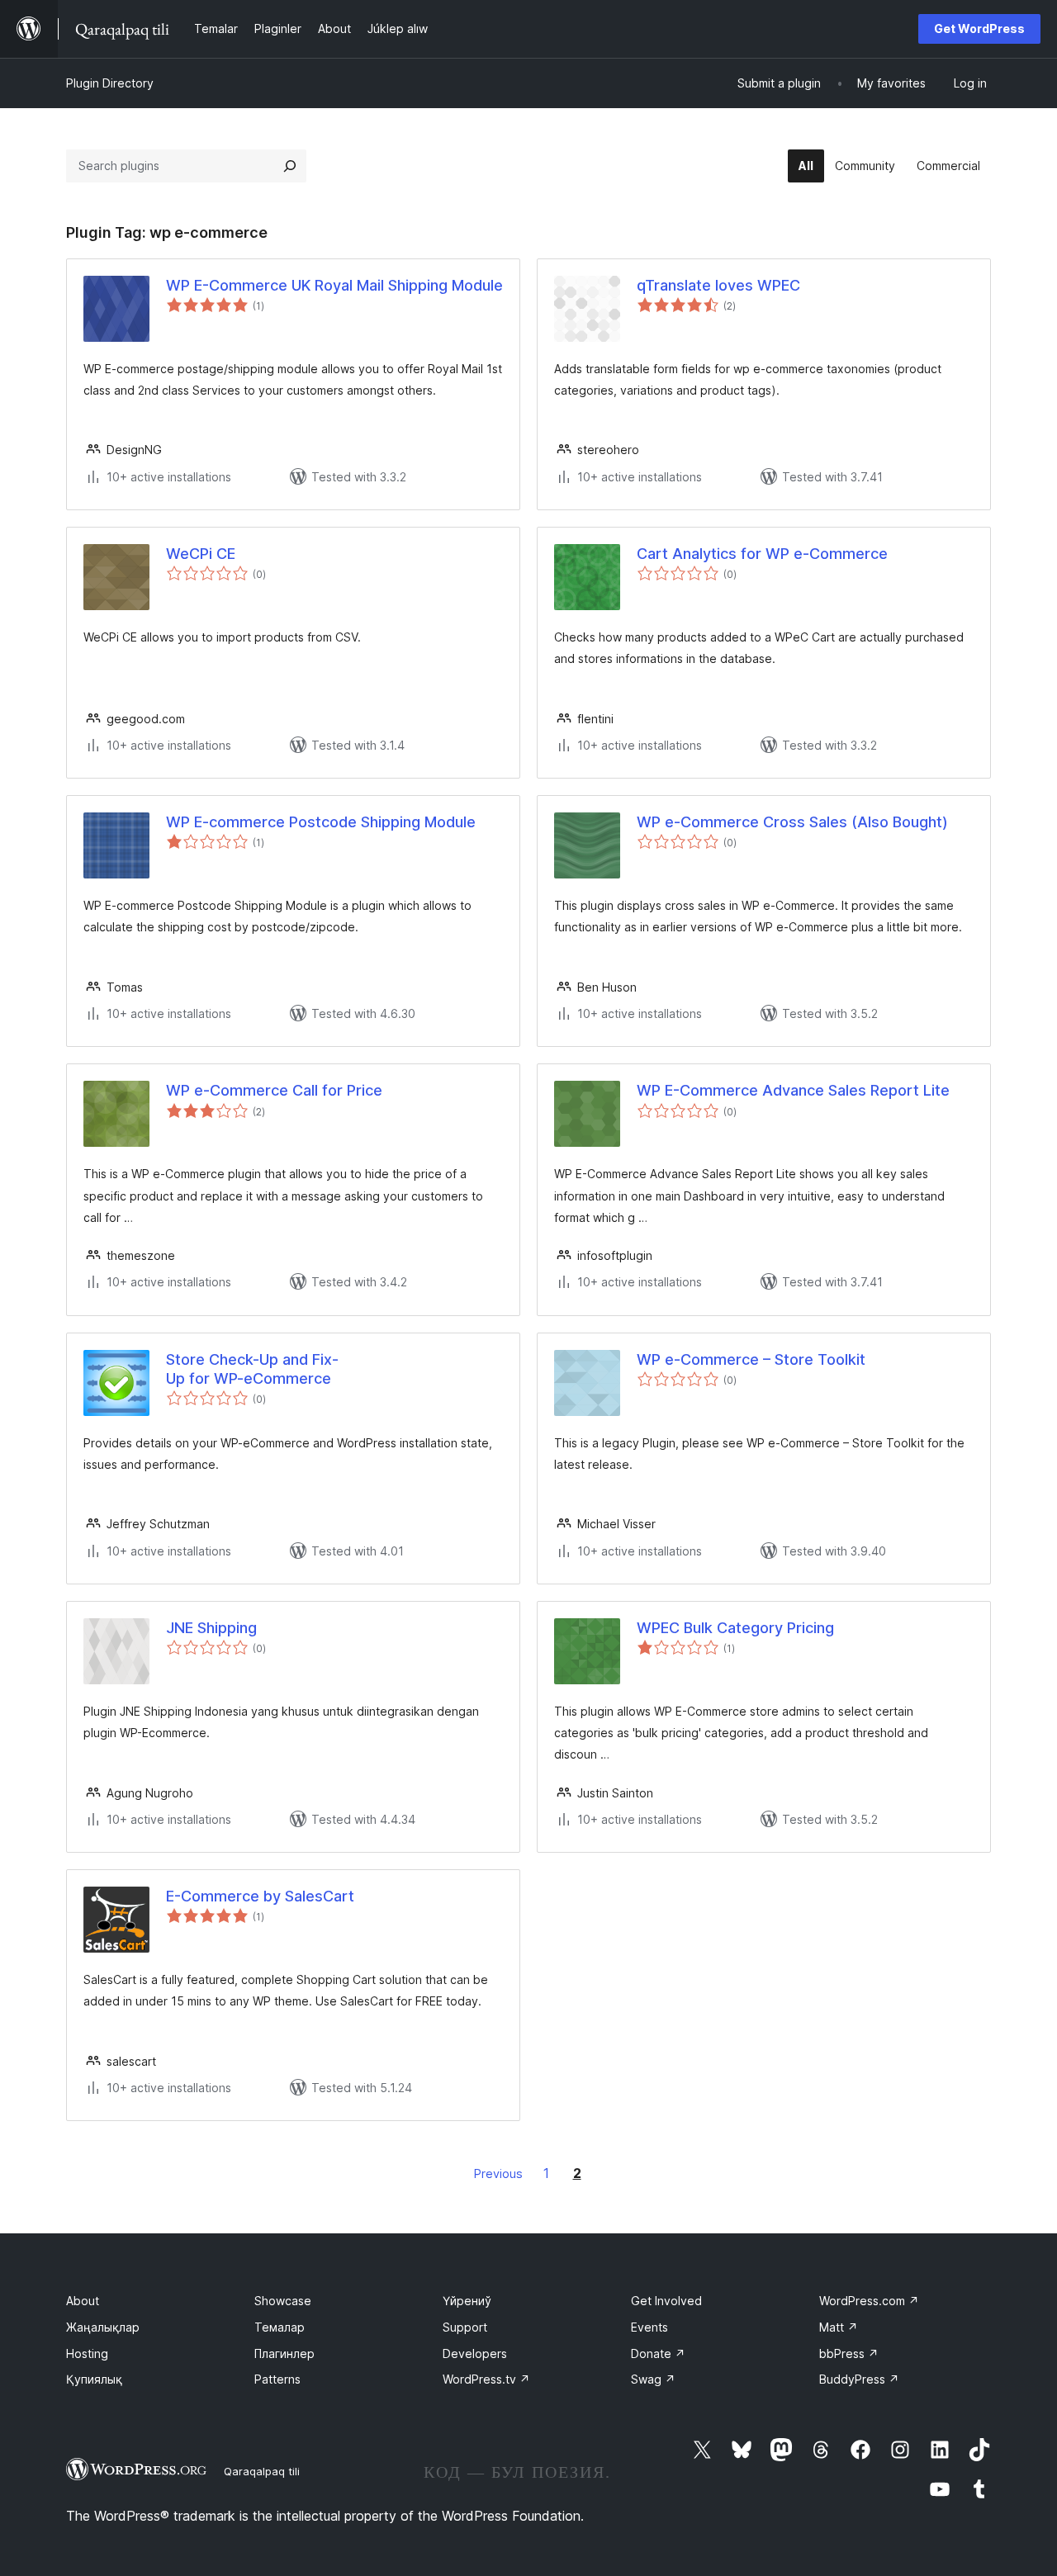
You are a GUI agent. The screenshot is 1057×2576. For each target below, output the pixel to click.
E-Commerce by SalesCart (260, 1896)
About (83, 2301)
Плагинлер (284, 2353)
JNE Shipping (211, 1628)
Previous (498, 2173)
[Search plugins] (290, 166)
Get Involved (666, 2301)
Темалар (280, 2327)
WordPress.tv (486, 2379)
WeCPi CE (201, 554)
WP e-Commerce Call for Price (274, 1090)
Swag (653, 2379)
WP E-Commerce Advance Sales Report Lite (793, 1090)
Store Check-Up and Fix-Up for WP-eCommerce (252, 1369)
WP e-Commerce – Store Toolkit (751, 1359)
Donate (658, 2353)
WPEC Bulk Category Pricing (735, 1628)
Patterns (277, 2379)
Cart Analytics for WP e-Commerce (762, 554)
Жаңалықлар (103, 2327)
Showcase (283, 2301)
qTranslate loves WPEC (718, 285)
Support (465, 2327)
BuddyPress (859, 2379)
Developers (475, 2353)
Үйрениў (467, 2301)
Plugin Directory (110, 83)
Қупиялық (94, 2379)
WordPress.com (869, 2301)
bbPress (849, 2353)
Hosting (87, 2353)
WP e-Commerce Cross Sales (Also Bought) (792, 822)
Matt (839, 2327)
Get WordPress (979, 28)
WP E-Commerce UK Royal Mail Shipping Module (334, 285)
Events (649, 2327)
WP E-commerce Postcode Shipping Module (321, 822)
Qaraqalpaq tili (262, 2471)
